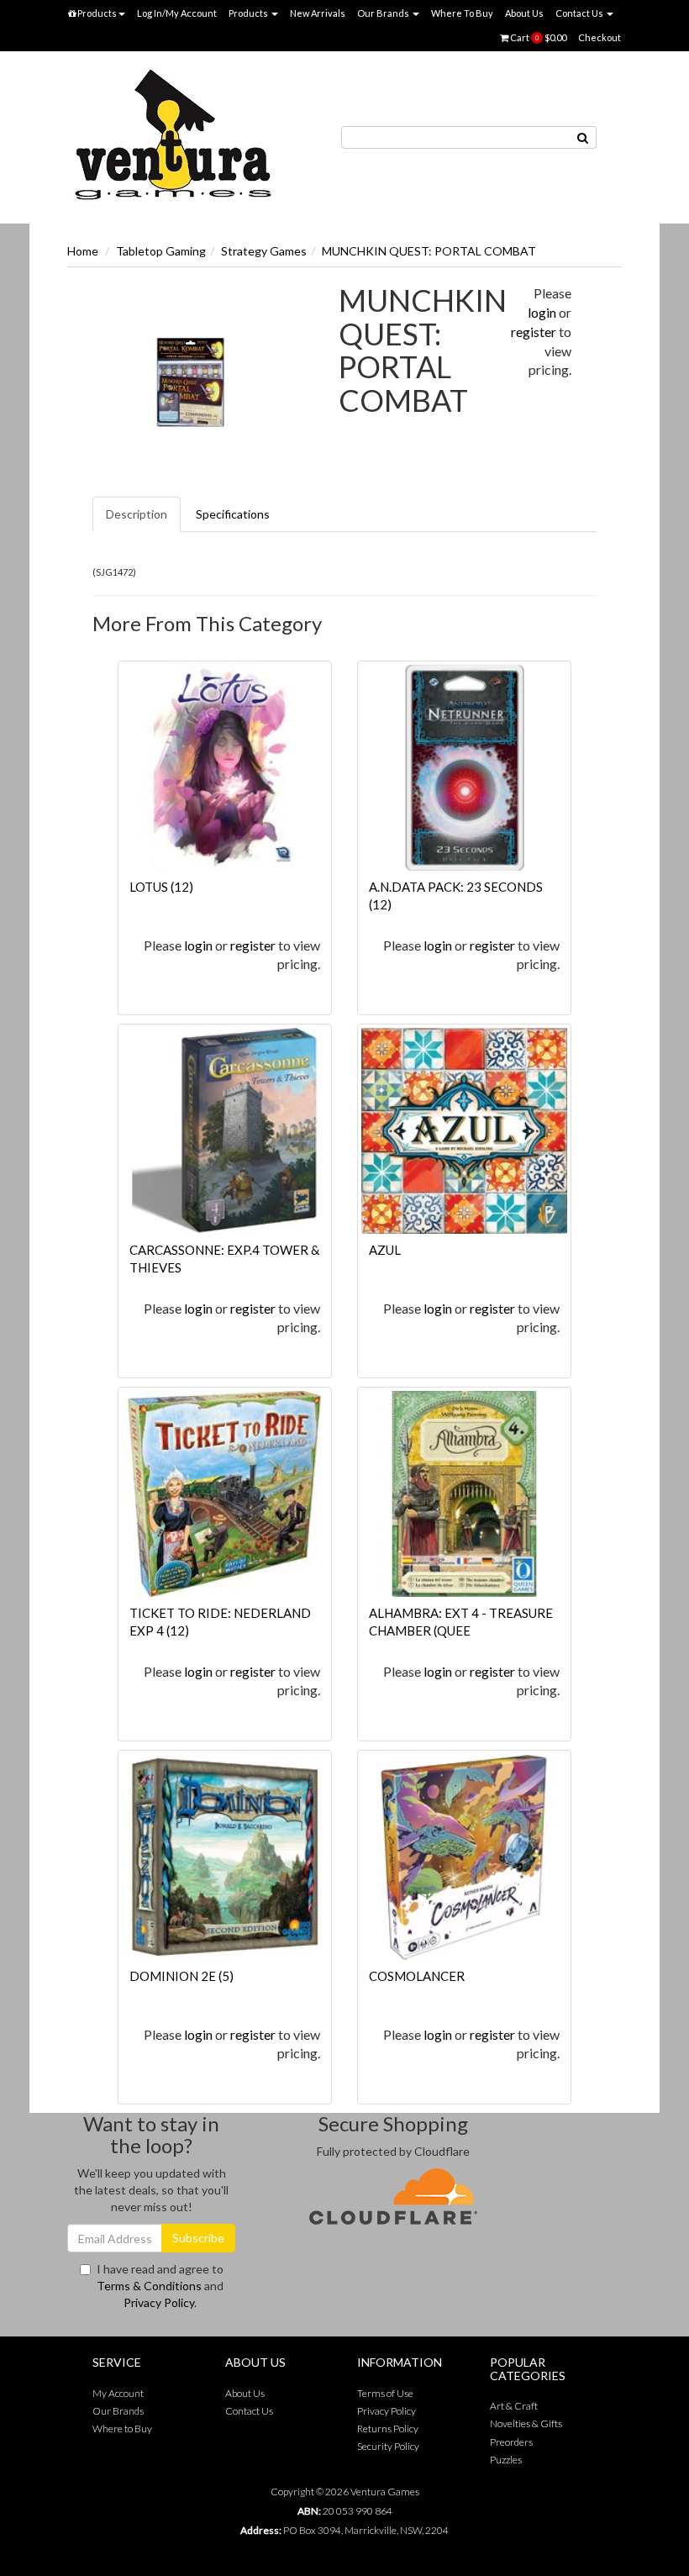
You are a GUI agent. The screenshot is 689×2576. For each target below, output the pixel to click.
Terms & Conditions (149, 2286)
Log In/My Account (177, 13)
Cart (537, 37)
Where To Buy (462, 13)
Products (96, 13)
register (534, 332)
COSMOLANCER (417, 1976)
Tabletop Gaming (161, 251)
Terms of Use (385, 2393)
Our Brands (384, 13)
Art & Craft (514, 2406)
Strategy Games (264, 251)
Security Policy (388, 2446)
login (542, 312)
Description (137, 514)
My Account (118, 2393)
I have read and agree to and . (160, 2286)
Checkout (600, 37)
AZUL (385, 1250)
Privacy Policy (159, 2302)
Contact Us (580, 13)
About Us (524, 13)
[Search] (583, 137)
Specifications (233, 514)
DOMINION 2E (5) (181, 1976)
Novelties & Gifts (526, 2423)
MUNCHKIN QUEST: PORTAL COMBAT (429, 251)
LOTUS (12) (161, 887)
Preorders (511, 2442)
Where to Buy (122, 2428)
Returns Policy (388, 2428)
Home (83, 251)
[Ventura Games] (172, 136)
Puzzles (506, 2460)
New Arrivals (318, 13)
